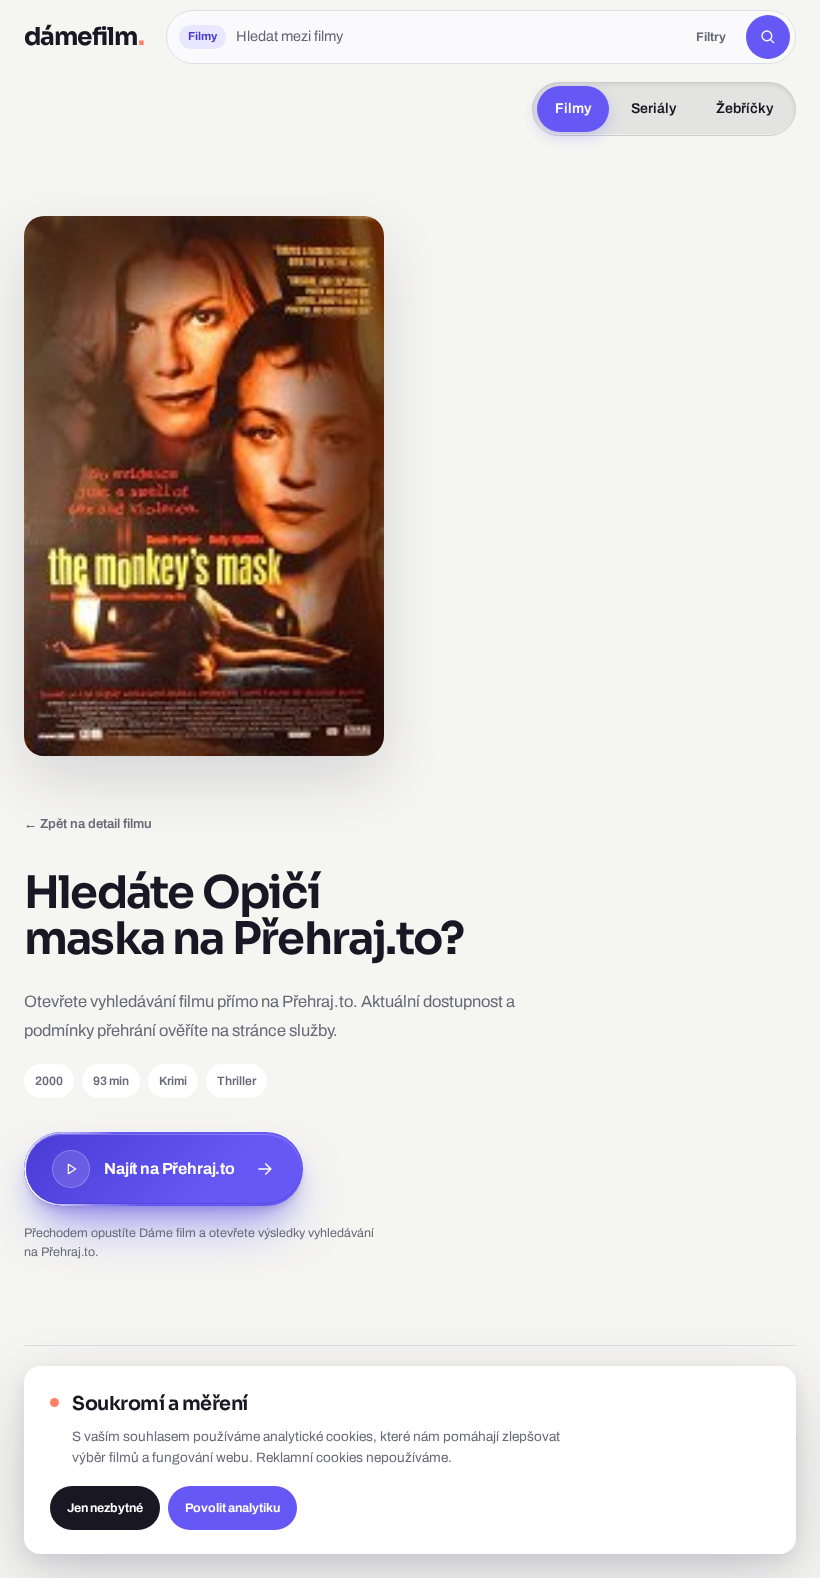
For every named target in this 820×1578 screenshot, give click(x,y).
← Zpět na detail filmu (88, 823)
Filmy (573, 108)
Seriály (653, 108)
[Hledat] (768, 37)
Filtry (711, 37)
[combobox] (456, 37)
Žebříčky (744, 108)
